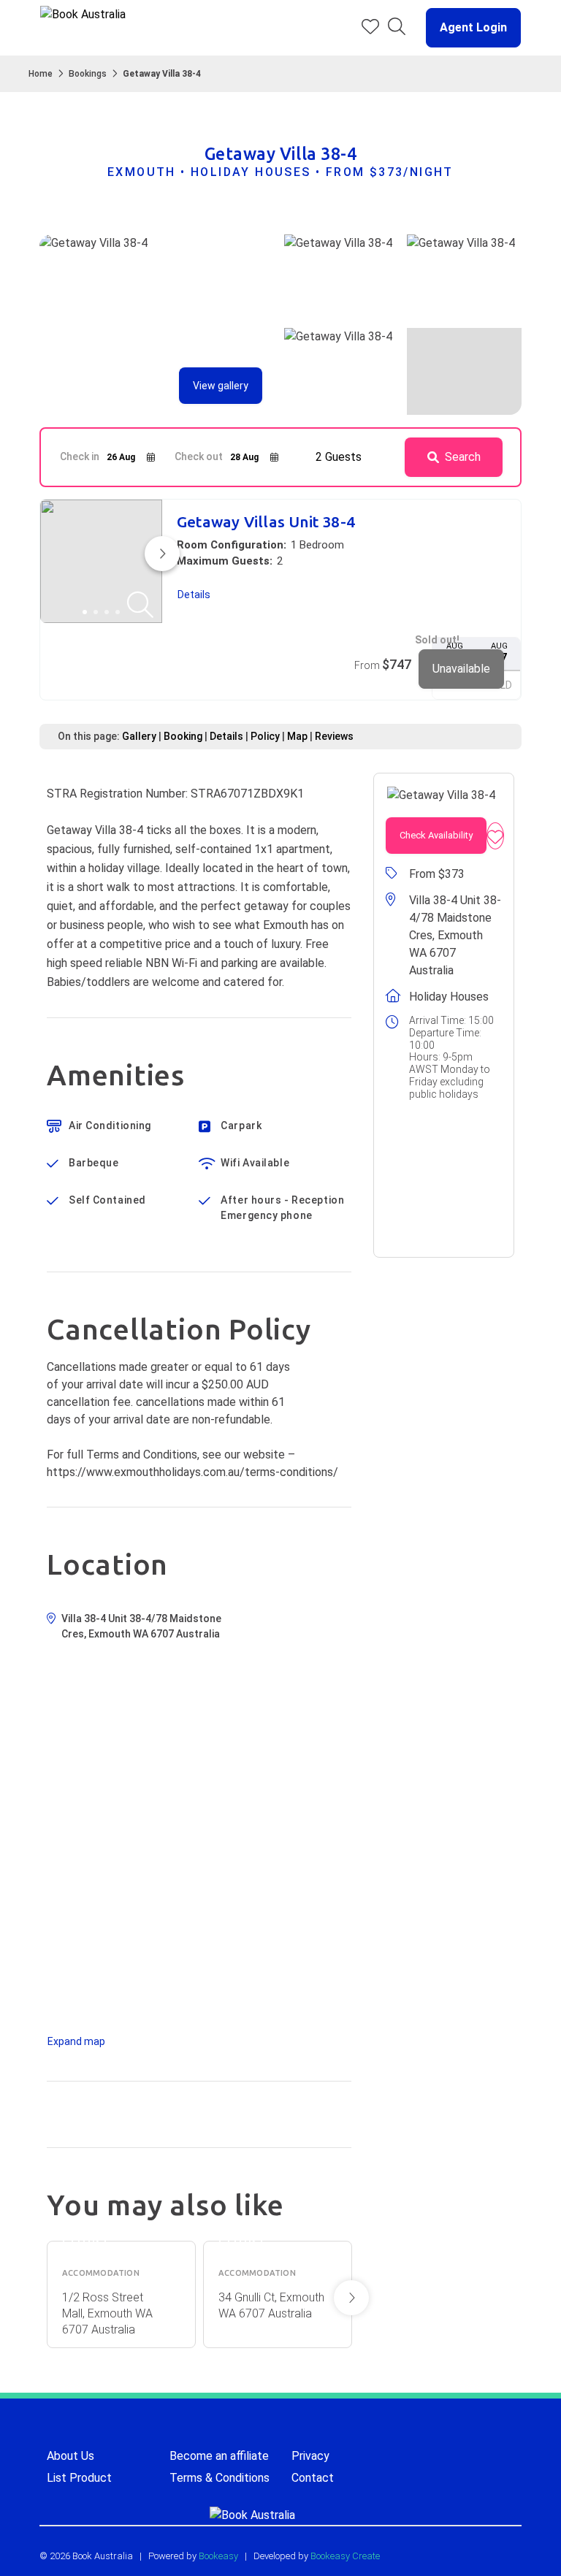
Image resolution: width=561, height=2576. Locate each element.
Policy (265, 736)
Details (226, 736)
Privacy (310, 2456)
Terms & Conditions (220, 2478)
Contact (313, 2478)
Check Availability (436, 835)
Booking (183, 736)
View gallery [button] (221, 386)
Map (297, 736)
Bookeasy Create (345, 2556)
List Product (79, 2478)
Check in (80, 456)
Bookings (88, 74)
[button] (467, 28)
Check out (199, 456)
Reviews (334, 736)
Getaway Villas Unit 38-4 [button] (266, 522)
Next (351, 2298)
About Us (70, 2456)
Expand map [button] (76, 2041)
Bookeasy (218, 2556)
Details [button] (194, 595)
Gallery (139, 736)
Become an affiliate (219, 2456)
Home (41, 74)
